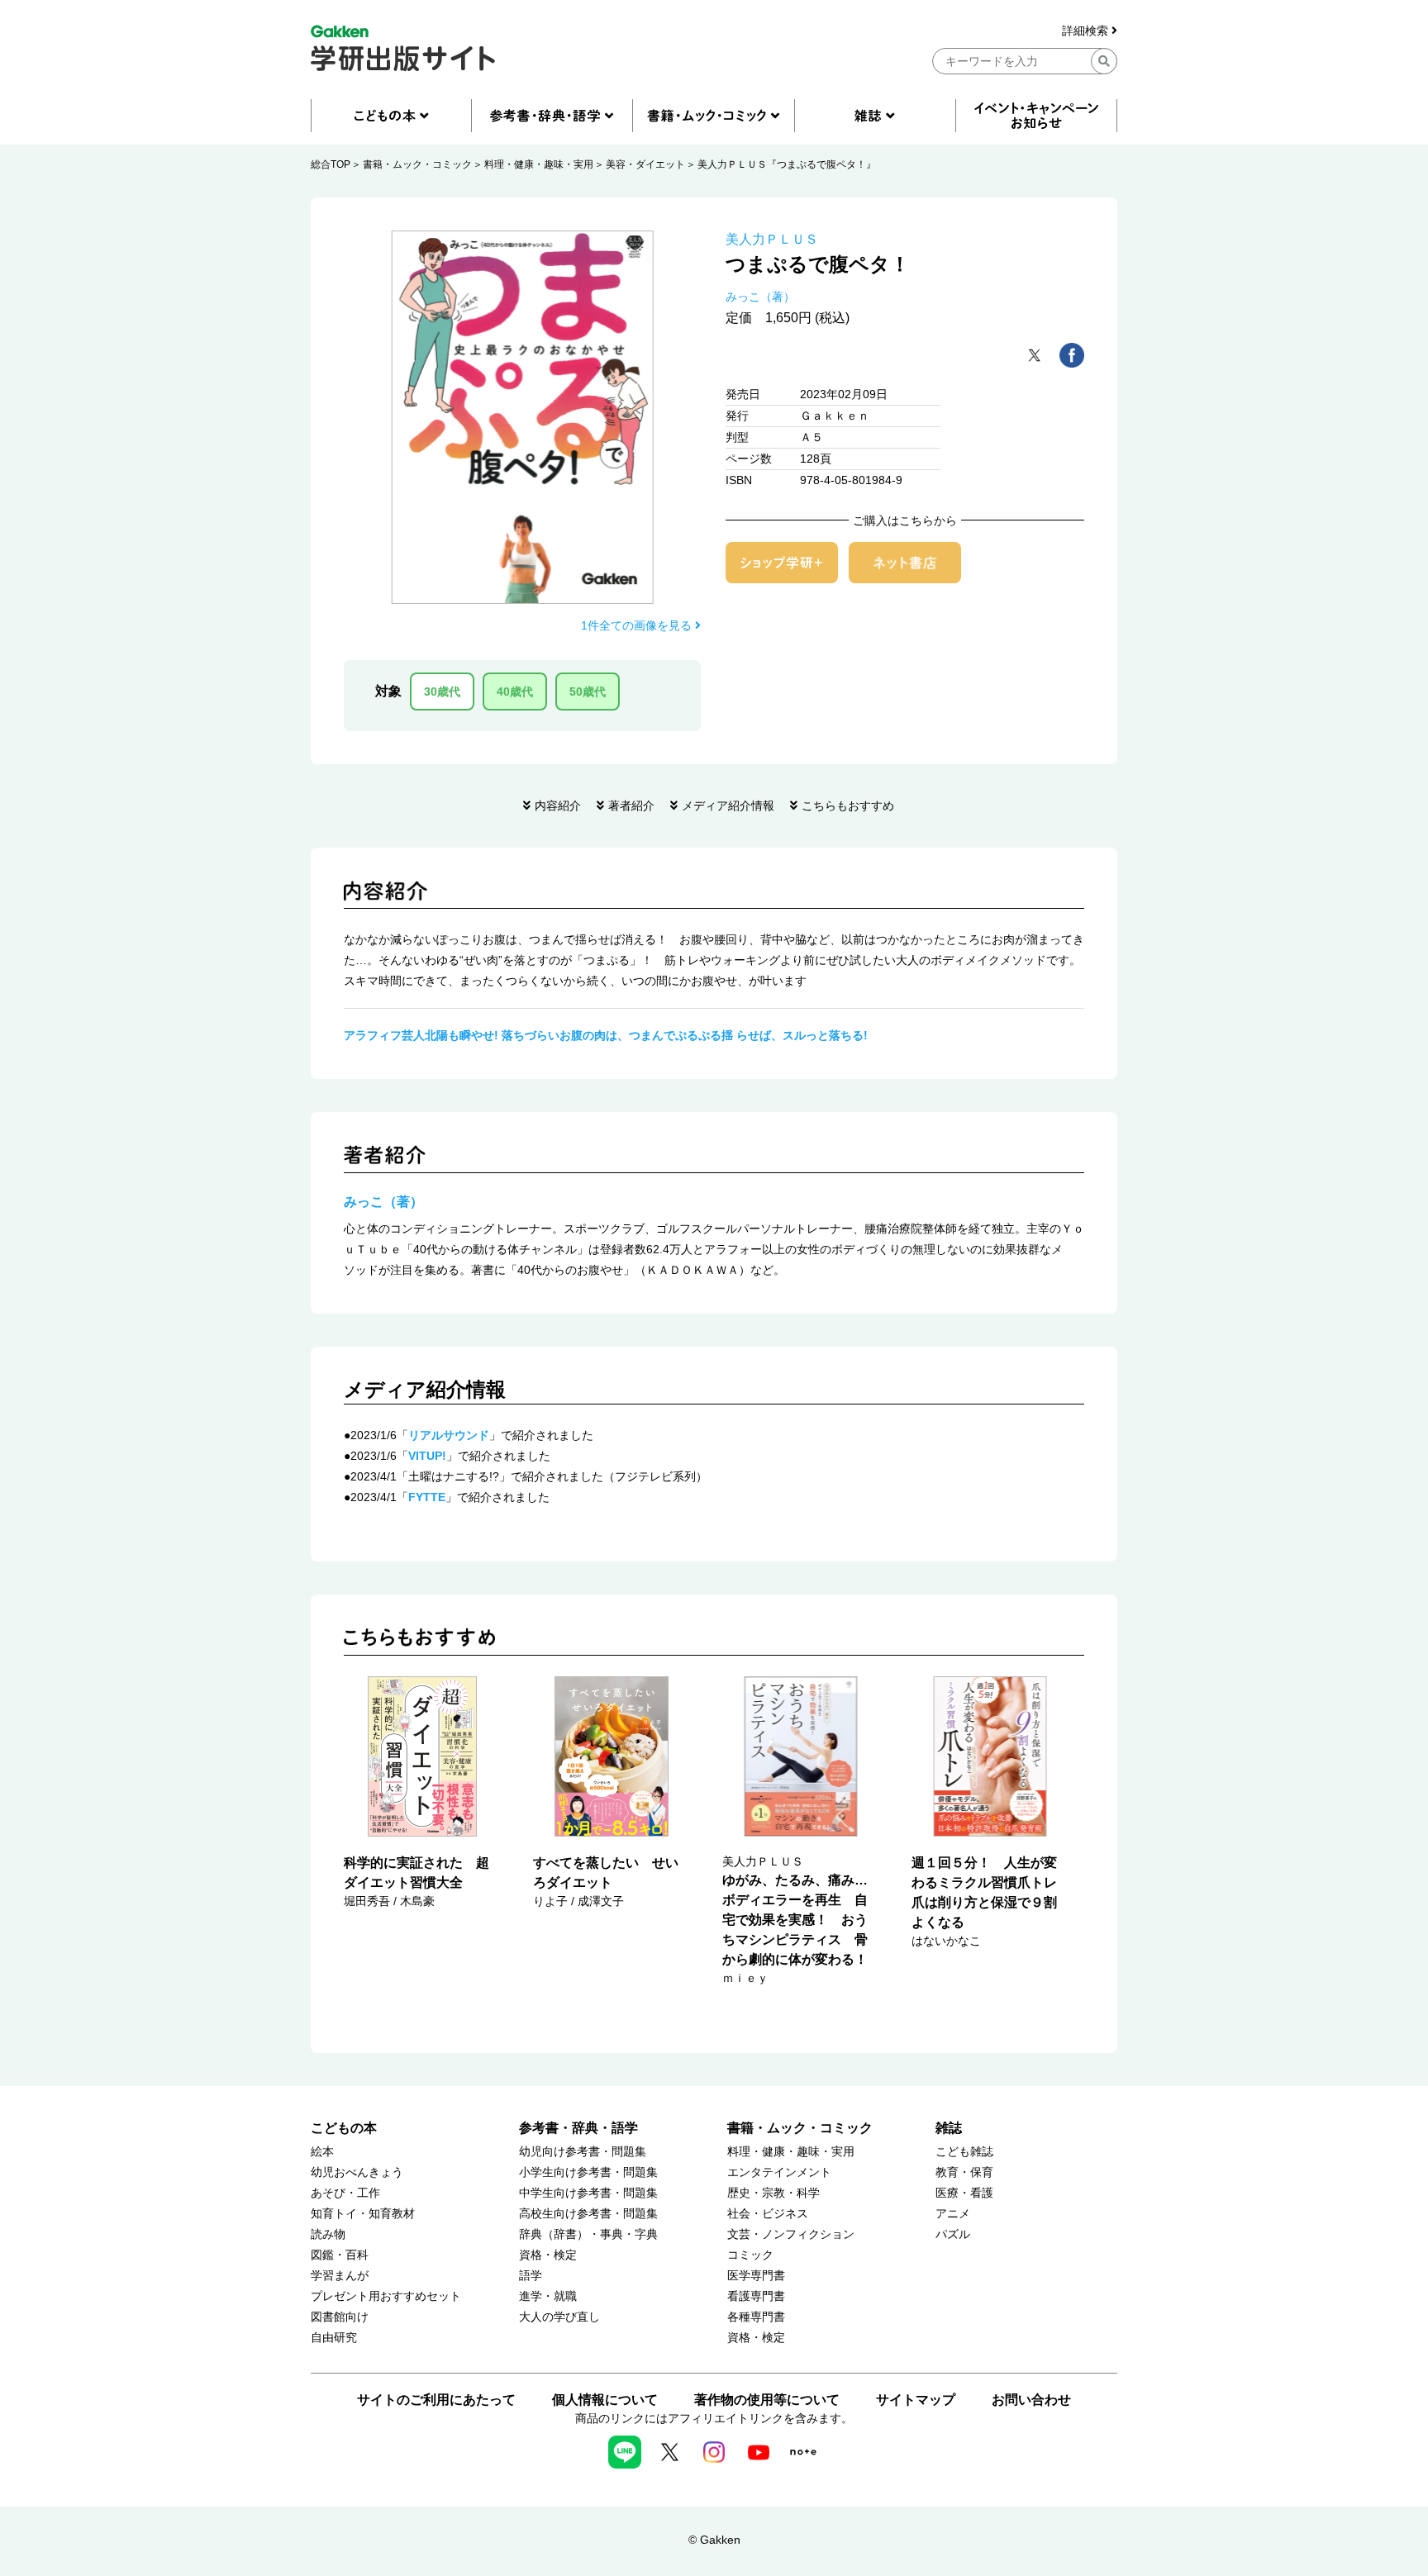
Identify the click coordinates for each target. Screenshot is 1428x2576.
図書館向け (340, 2317)
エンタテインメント (779, 2172)
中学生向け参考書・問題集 (588, 2193)
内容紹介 (558, 806)
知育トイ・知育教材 (363, 2214)
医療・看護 (964, 2193)
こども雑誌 (964, 2152)
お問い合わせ (1031, 2400)
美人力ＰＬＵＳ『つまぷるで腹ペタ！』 (787, 164)
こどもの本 (344, 2128)
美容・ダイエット (645, 164)
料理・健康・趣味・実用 (539, 164)
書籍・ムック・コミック (417, 164)
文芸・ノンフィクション (791, 2234)
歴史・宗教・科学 (773, 2193)
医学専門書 (756, 2276)
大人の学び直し (559, 2317)
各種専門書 (756, 2317)
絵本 (322, 2152)
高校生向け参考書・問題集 (588, 2214)
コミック (750, 2255)
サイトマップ (916, 2400)
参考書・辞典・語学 (578, 2128)
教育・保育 (964, 2172)
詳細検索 (1087, 31)
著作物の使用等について (767, 2400)
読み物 (328, 2234)
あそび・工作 (345, 2193)
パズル (953, 2234)
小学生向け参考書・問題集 (588, 2172)
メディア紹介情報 (728, 806)
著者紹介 (631, 806)
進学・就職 (548, 2296)
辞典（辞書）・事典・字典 (588, 2234)
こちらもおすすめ (848, 806)
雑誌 (949, 2128)
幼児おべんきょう (357, 2172)
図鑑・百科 (340, 2255)
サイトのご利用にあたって (436, 2400)
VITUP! (427, 1456)
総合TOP (331, 164)
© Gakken (714, 2540)
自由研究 (334, 2338)
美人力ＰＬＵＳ (772, 239)
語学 (531, 2276)
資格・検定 (548, 2255)
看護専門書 (756, 2296)
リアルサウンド (449, 1435)
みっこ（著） (760, 297)
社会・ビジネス (768, 2214)
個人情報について (605, 2400)
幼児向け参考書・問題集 (583, 2152)
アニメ (953, 2214)
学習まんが (340, 2276)
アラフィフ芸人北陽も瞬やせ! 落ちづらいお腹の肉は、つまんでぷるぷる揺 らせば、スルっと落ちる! (606, 1035)
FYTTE (427, 1497)
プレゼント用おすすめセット (386, 2296)
